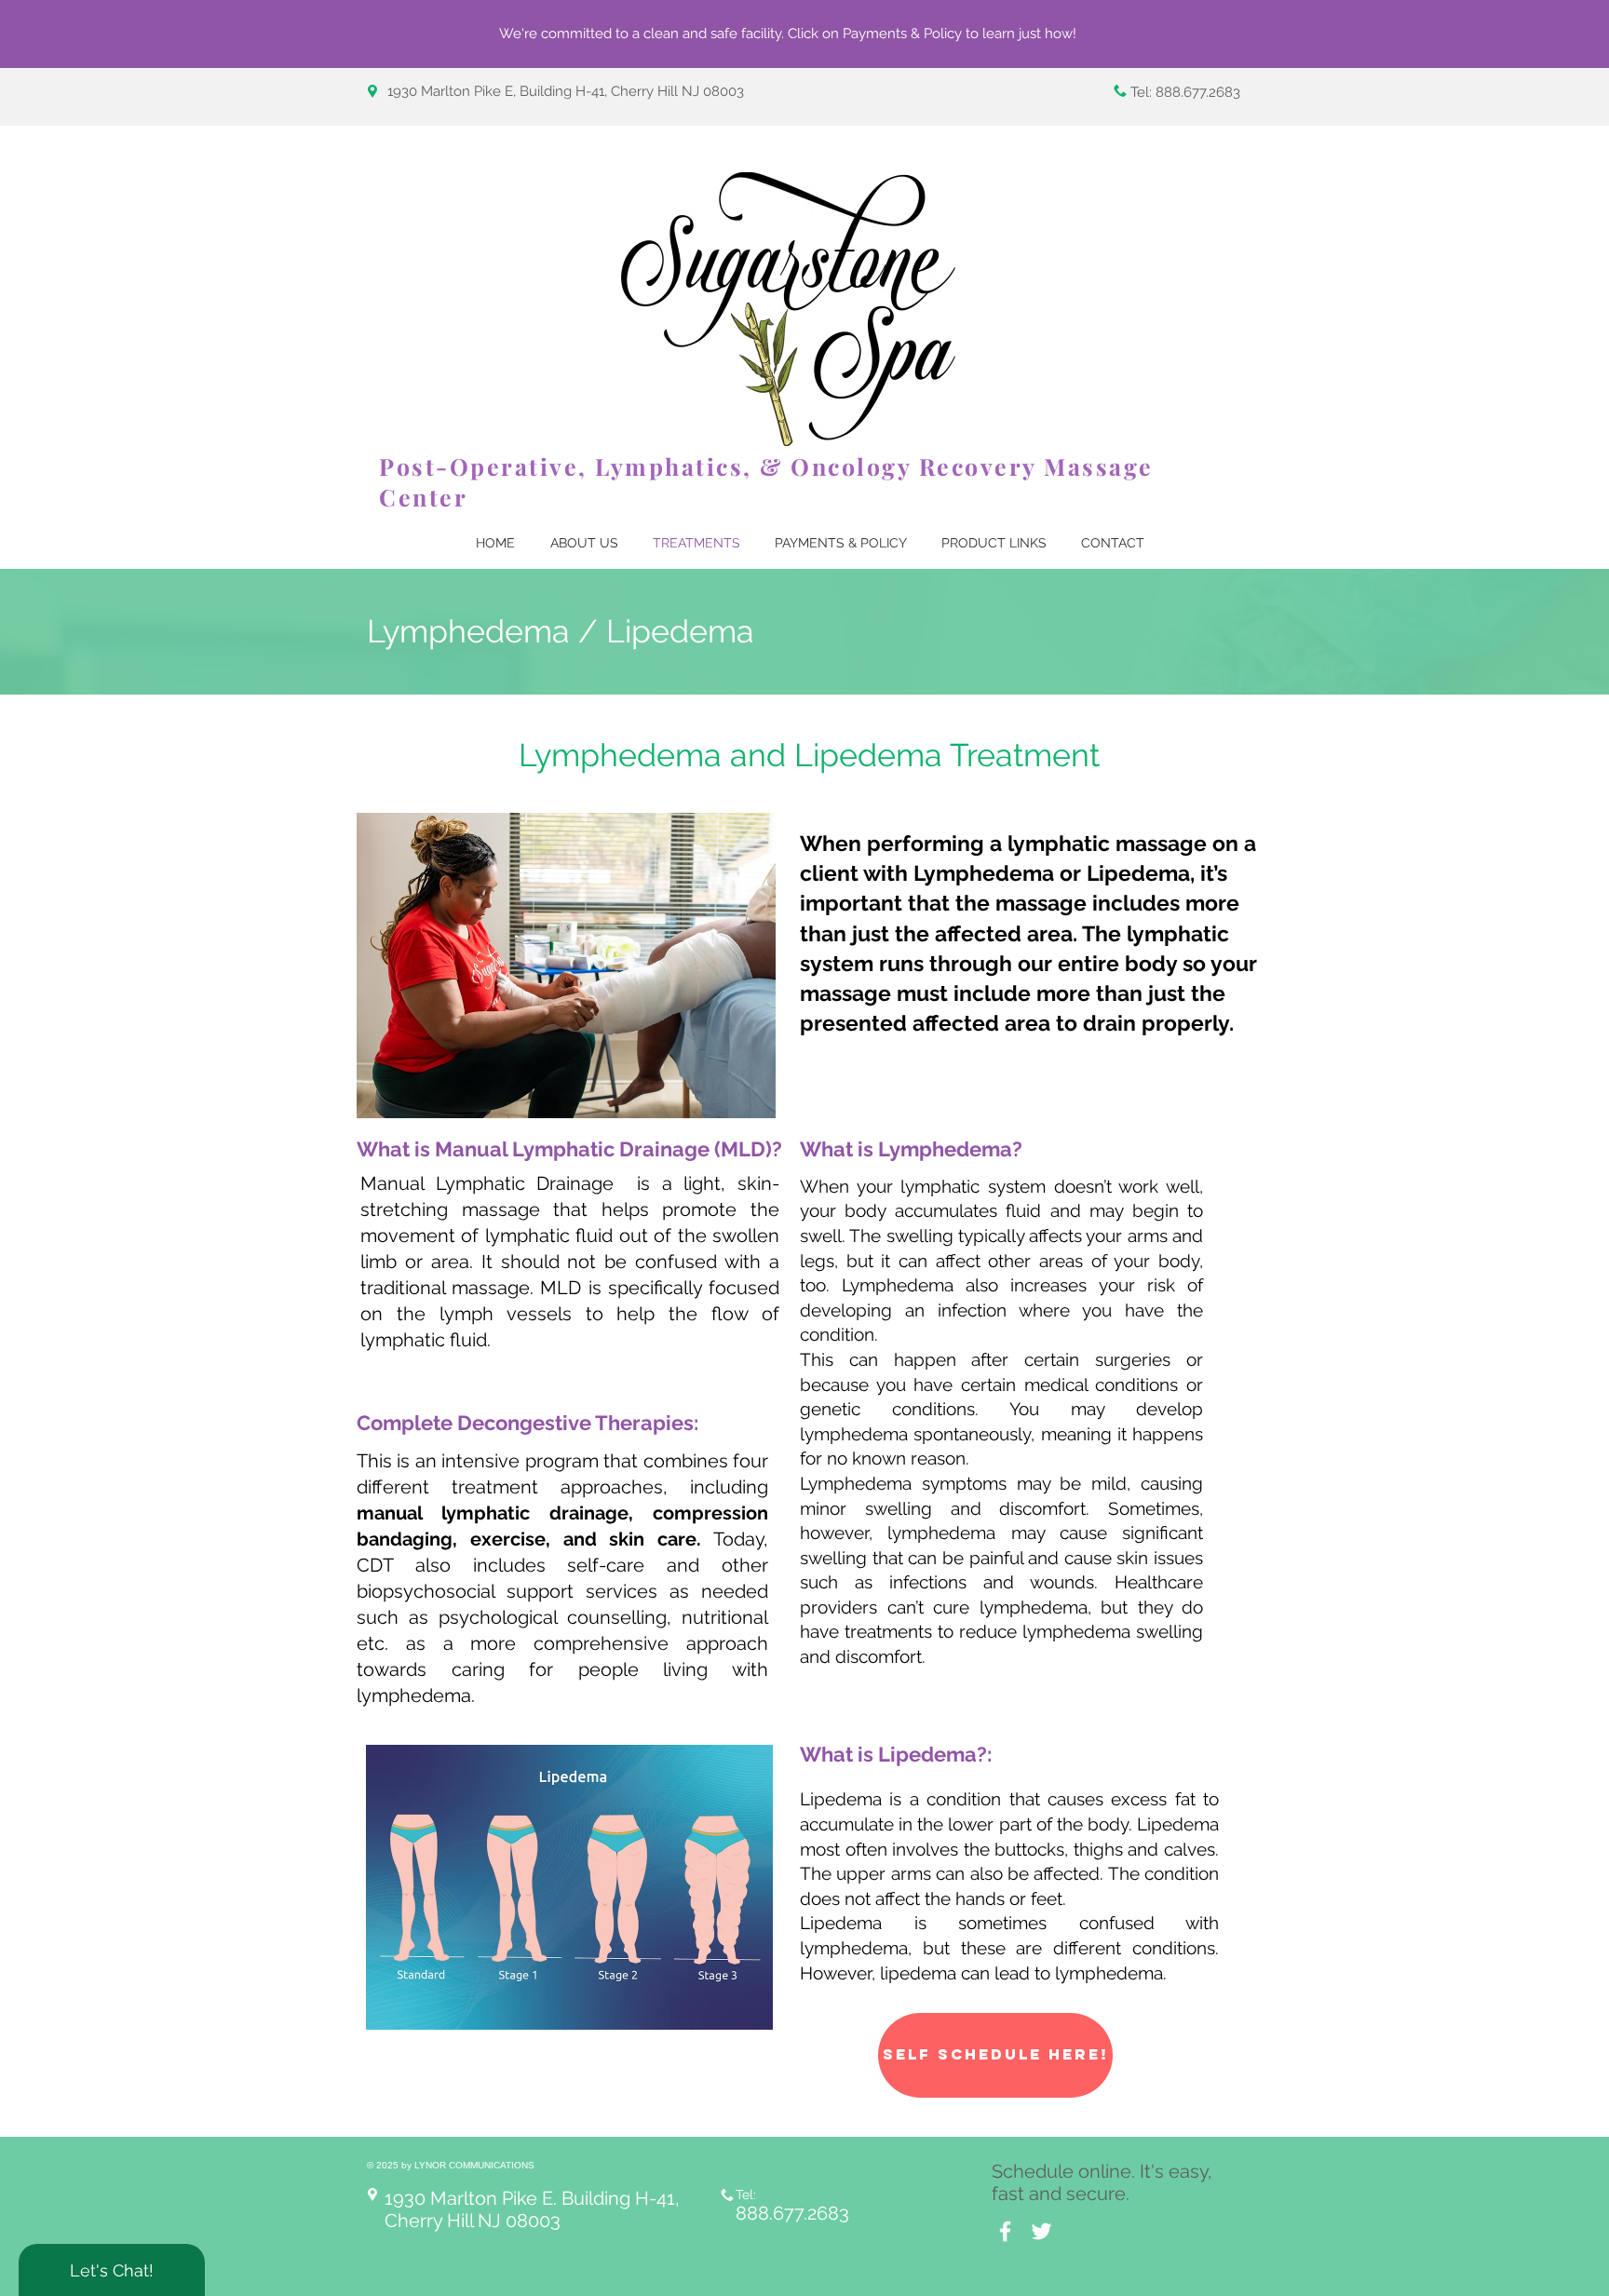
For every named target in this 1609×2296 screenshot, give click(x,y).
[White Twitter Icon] (1041, 2231)
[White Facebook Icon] (1005, 2231)
